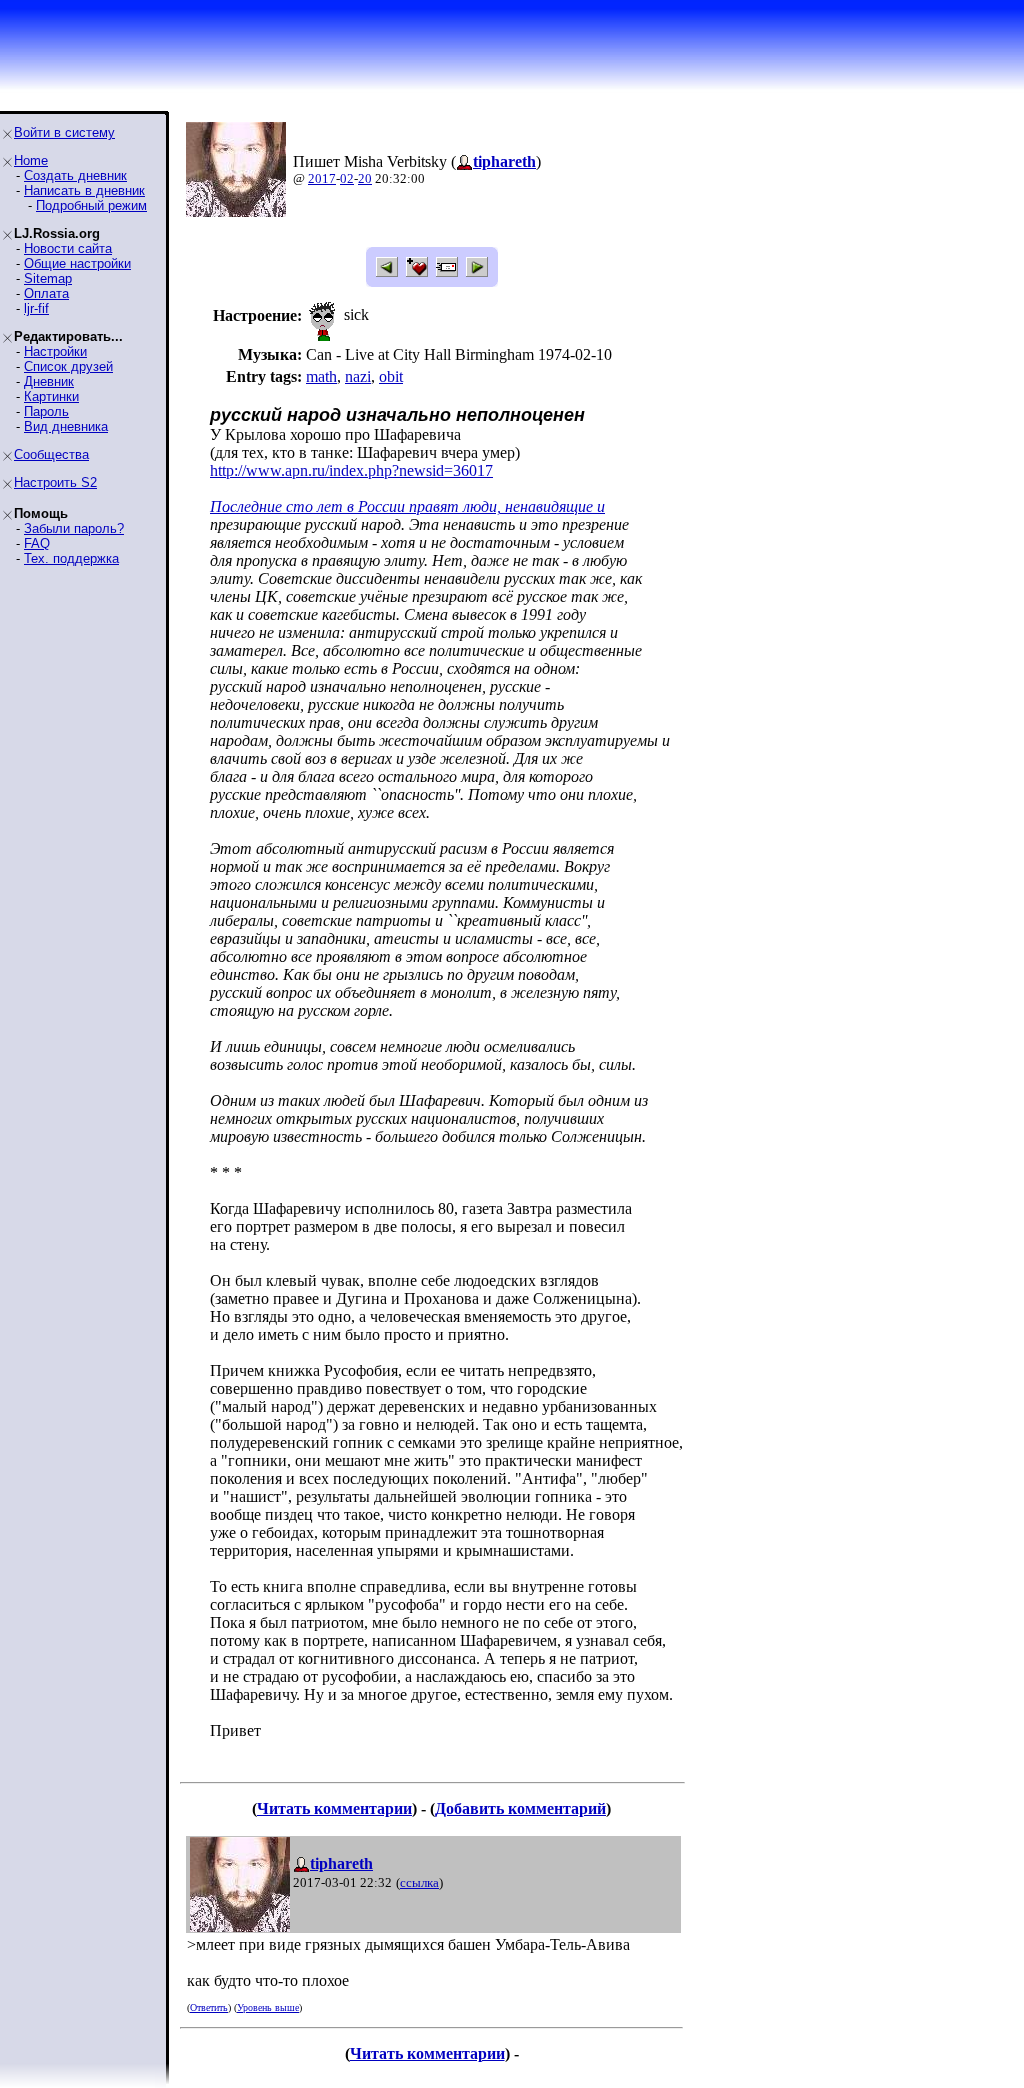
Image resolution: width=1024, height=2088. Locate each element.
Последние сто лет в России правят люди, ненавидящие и (407, 506)
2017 (322, 178)
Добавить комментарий (520, 1808)
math (321, 376)
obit (391, 376)
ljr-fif (36, 308)
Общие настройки (77, 263)
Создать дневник (75, 175)
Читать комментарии (334, 1808)
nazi (358, 376)
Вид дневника (66, 426)
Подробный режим (91, 205)
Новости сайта (68, 248)
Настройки (55, 351)
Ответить (209, 2007)
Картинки (51, 396)
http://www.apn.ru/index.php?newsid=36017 (351, 470)
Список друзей (68, 366)
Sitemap (48, 278)
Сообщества (51, 454)
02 (347, 178)
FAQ (37, 543)
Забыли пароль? (74, 528)
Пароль (46, 411)
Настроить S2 (55, 482)
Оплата (46, 293)
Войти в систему (64, 132)
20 (365, 178)
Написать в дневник (84, 190)
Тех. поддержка (71, 558)
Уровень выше (268, 2007)
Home (31, 160)
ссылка (419, 1882)
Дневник (49, 381)
